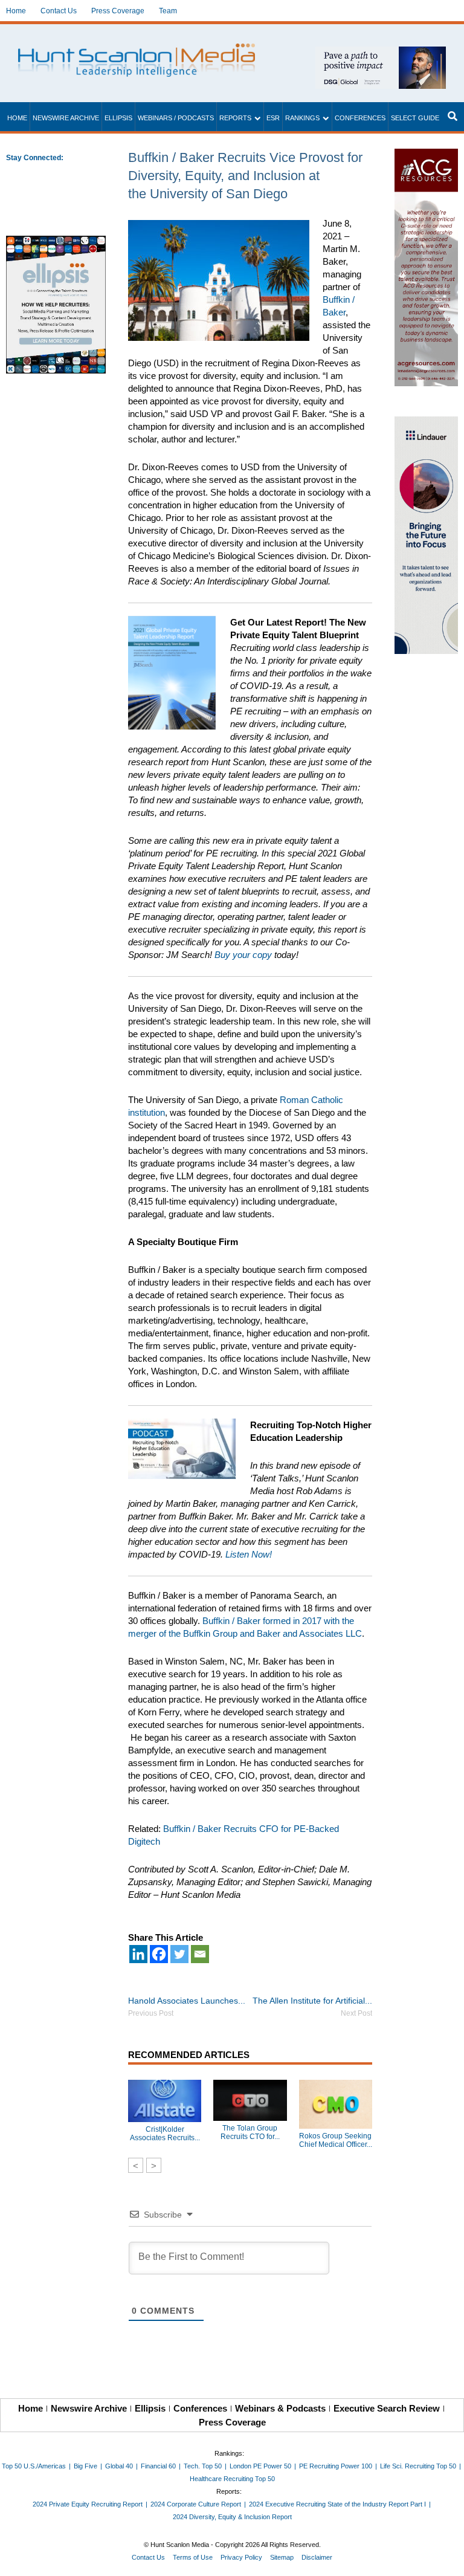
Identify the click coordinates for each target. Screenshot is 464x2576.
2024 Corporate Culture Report (196, 2504)
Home (16, 11)
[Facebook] (159, 1954)
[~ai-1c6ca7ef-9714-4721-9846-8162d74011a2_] (381, 53)
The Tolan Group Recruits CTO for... (250, 2132)
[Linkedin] (138, 1954)
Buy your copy (243, 955)
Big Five (85, 2466)
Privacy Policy (241, 2557)
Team (168, 11)
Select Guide (415, 118)
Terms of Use (193, 2557)
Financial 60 (158, 2466)
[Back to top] (446, 2558)
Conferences (360, 118)
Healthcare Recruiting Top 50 (232, 2479)
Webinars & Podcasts (280, 2408)
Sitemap (282, 2557)
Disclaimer (317, 2557)
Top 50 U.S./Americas (34, 2466)
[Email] (200, 1954)
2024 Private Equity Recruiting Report (88, 2504)
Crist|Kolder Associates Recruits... (165, 2134)
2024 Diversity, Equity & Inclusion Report (232, 2517)
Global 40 (119, 2466)
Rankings (302, 118)
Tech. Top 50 (203, 2466)
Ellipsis (118, 118)
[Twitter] (179, 1954)
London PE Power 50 (260, 2466)
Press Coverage (118, 11)
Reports (235, 118)
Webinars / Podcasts (176, 118)
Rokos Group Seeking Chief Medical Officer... (336, 2140)
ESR (273, 118)
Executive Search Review (387, 2408)
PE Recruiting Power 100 (336, 2466)
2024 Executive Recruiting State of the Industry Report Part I (337, 2504)
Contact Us (59, 11)
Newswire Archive (66, 118)
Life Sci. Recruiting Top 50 (418, 2466)
